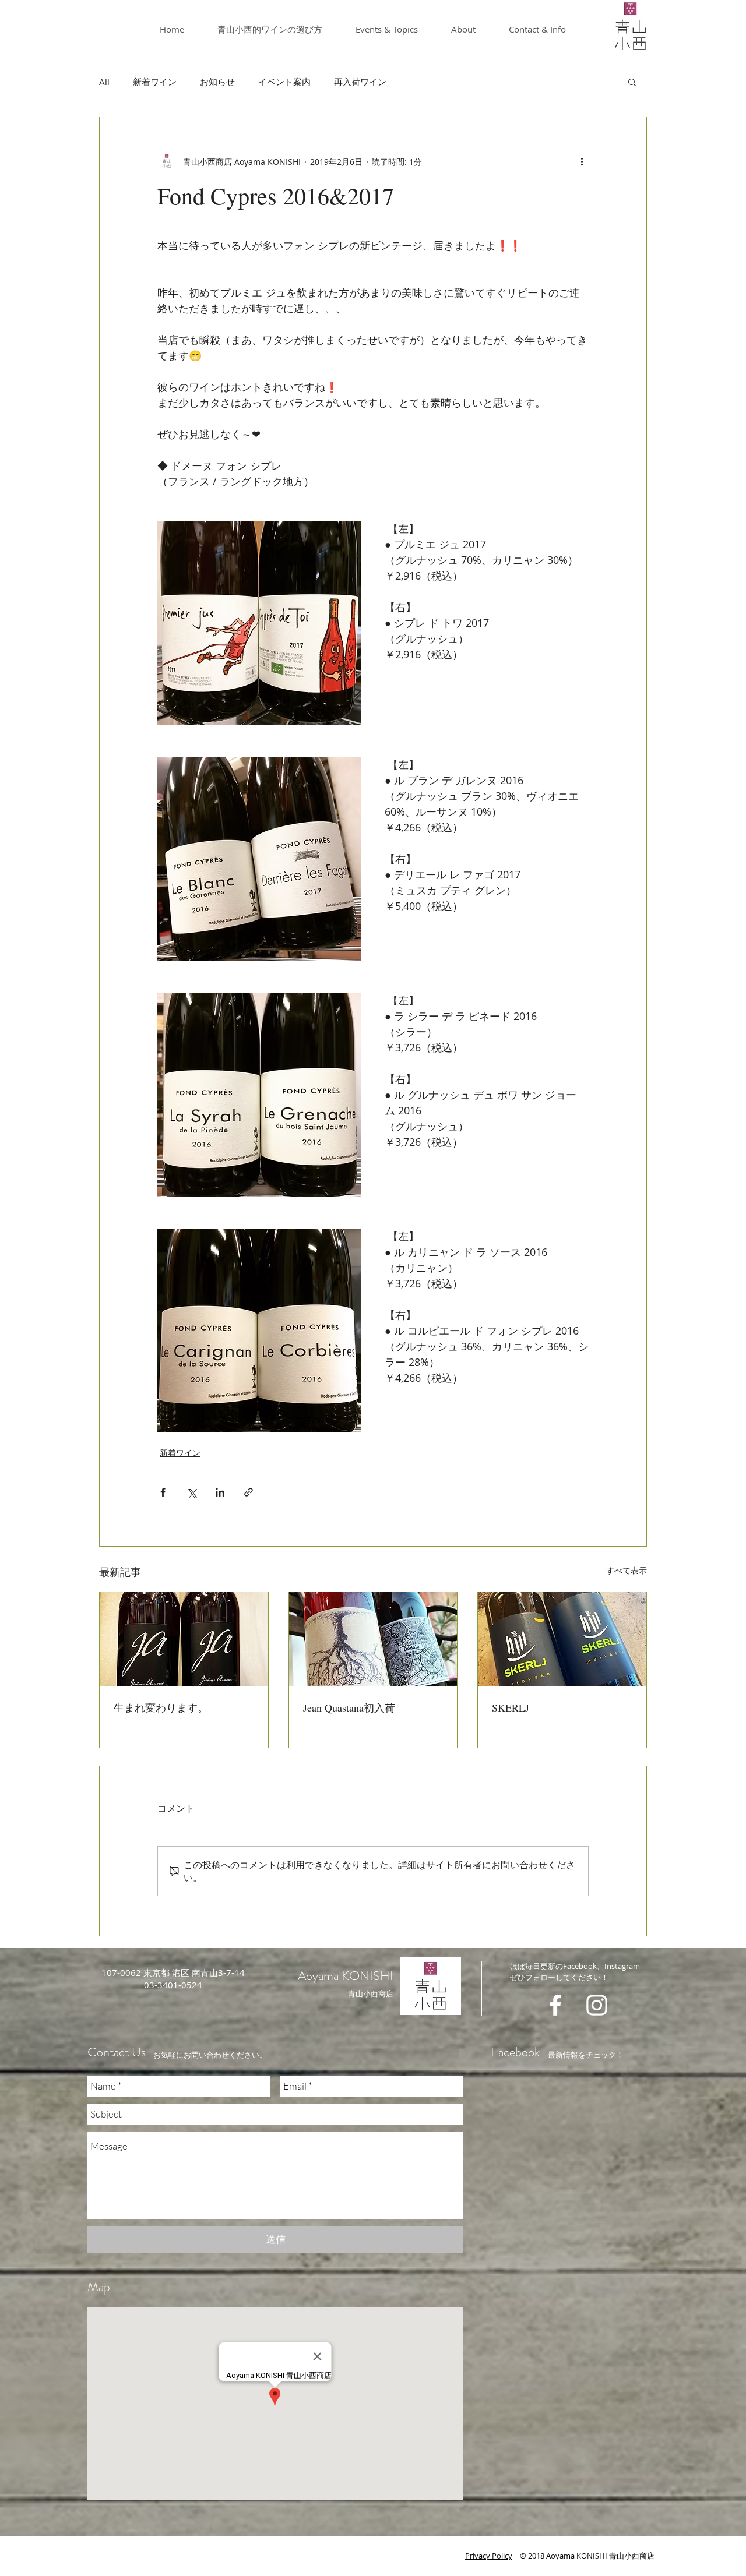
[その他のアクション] (582, 161)
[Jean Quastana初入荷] (373, 1639)
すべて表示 (627, 1570)
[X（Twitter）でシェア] (191, 1492)
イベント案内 (284, 82)
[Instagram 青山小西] (597, 2005)
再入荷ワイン (360, 82)
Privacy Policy (489, 2556)
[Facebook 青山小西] (555, 2005)
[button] (632, 82)
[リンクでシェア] (249, 1492)
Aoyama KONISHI (346, 1976)
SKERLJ (511, 1707)
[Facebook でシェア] (163, 1492)
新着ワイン (155, 82)
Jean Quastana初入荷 (349, 1707)
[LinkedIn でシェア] (220, 1492)
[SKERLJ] (562, 1639)
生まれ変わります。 (161, 1707)
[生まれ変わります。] (184, 1639)
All (104, 82)
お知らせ (217, 82)
